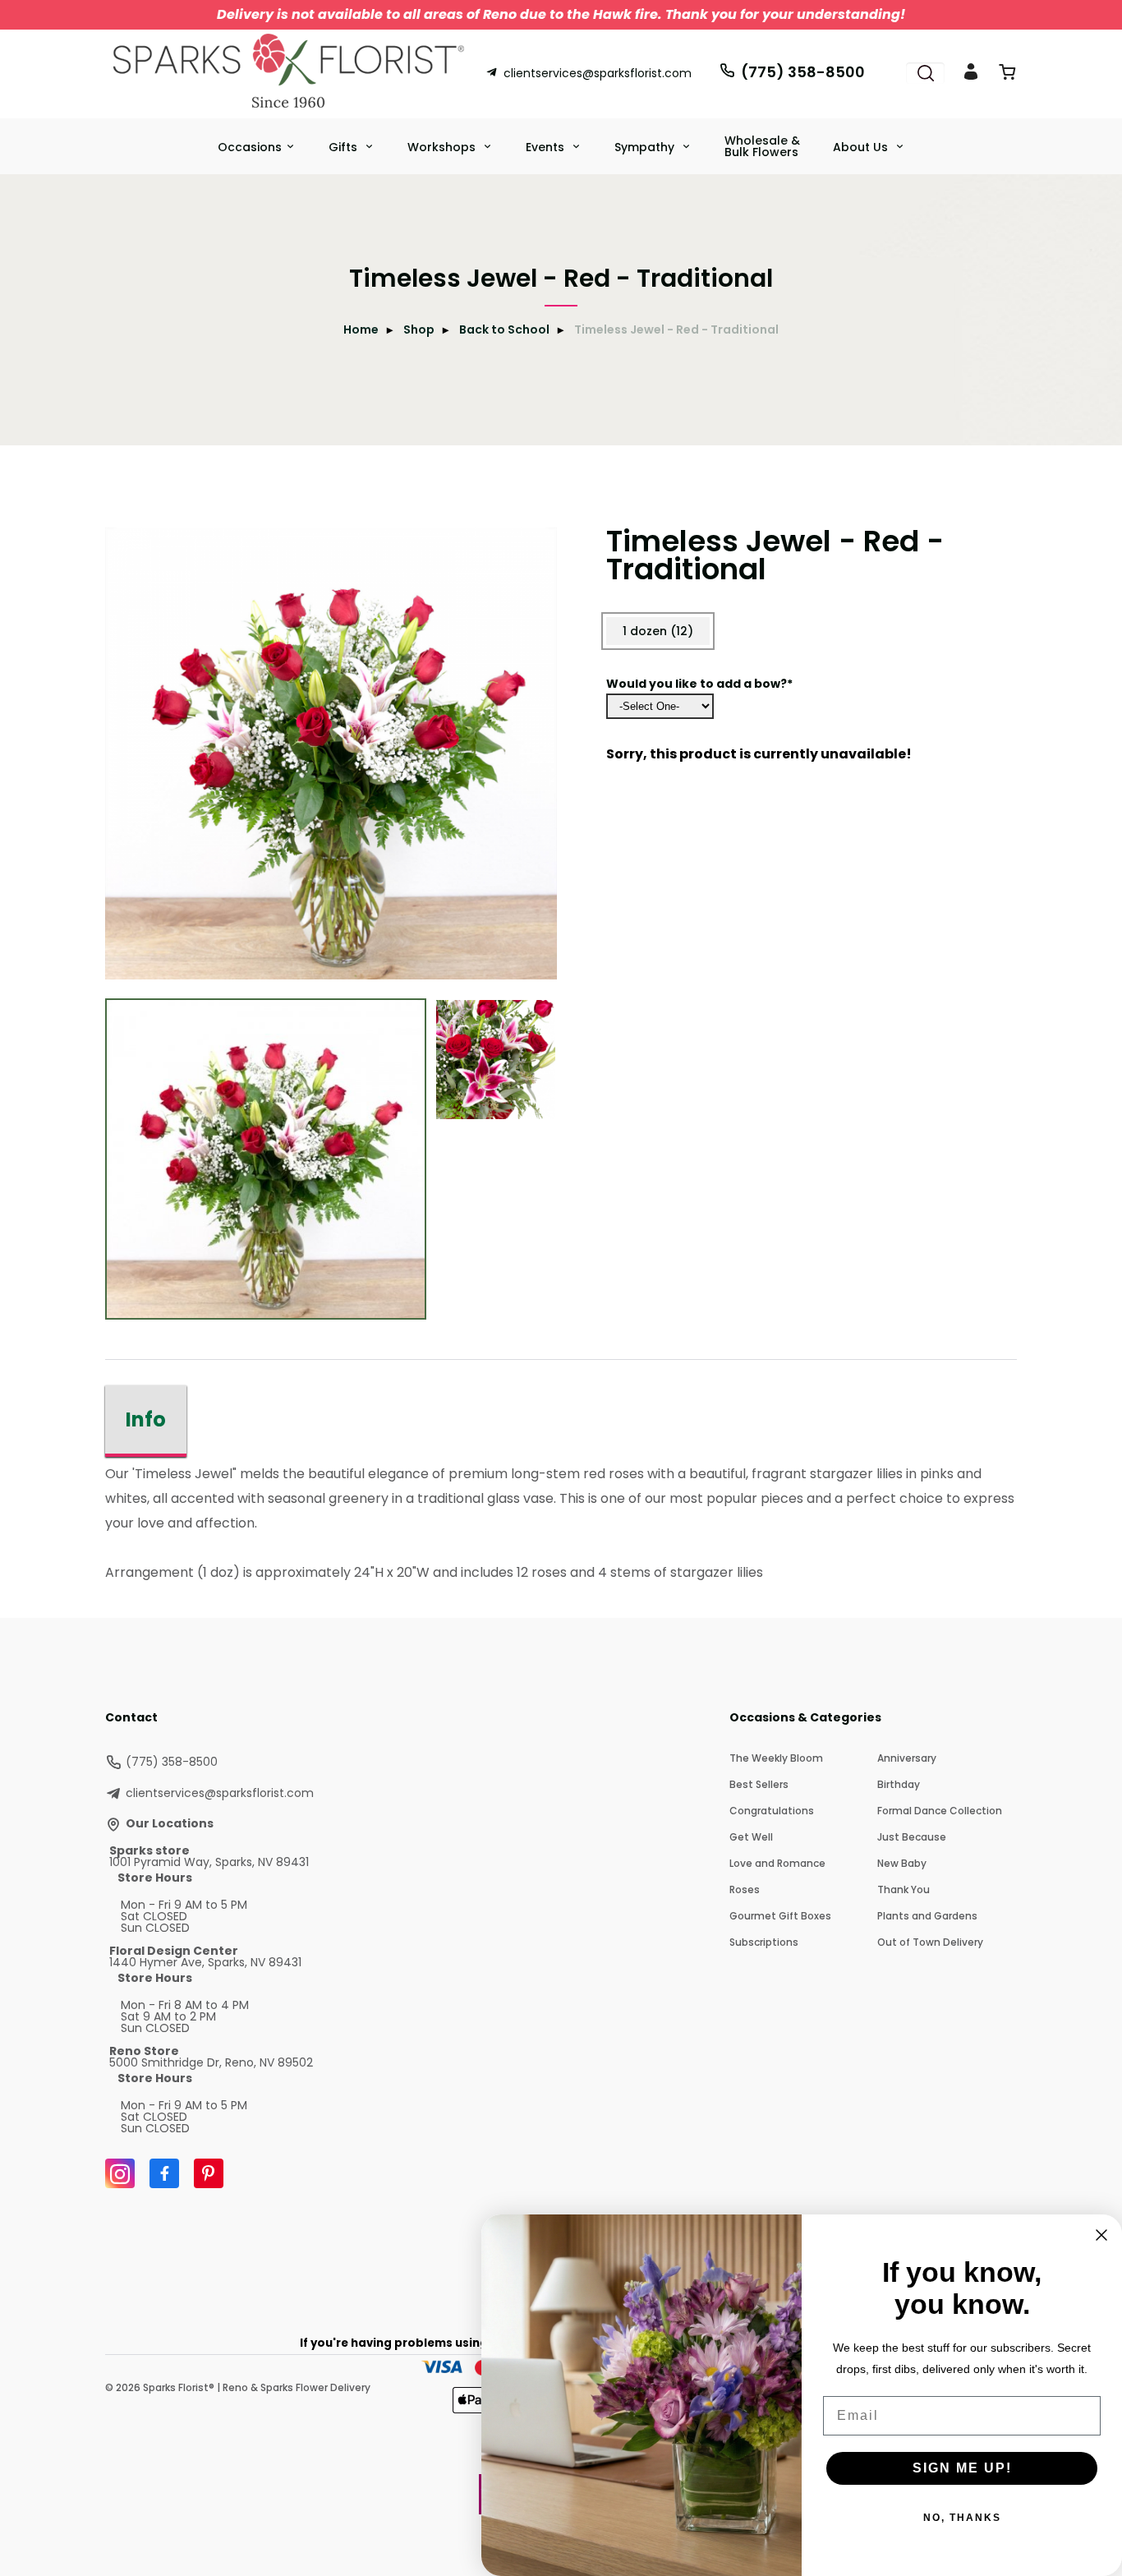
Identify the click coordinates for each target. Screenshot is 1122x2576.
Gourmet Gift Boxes (780, 1916)
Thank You (904, 1889)
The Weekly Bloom (776, 1758)
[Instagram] (120, 2173)
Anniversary (907, 1758)
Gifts (345, 147)
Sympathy (646, 147)
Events (547, 147)
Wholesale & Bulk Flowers (762, 146)
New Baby (902, 1863)
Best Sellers (759, 1784)
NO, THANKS (962, 2518)
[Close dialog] (1101, 2235)
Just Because (912, 1837)
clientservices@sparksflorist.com (598, 73)
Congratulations (772, 1811)
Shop (419, 329)
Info (146, 1419)
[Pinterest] (209, 2173)
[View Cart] (1007, 75)
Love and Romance (777, 1863)
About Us (862, 147)
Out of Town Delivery (930, 1942)
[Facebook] (164, 2173)
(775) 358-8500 (803, 72)
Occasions (250, 147)
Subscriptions (764, 1942)
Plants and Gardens (927, 1916)
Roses (745, 1889)
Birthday (899, 1784)
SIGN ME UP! (962, 2468)
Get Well (751, 1837)
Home (361, 329)
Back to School (504, 329)
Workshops (443, 147)
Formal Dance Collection (940, 1811)
